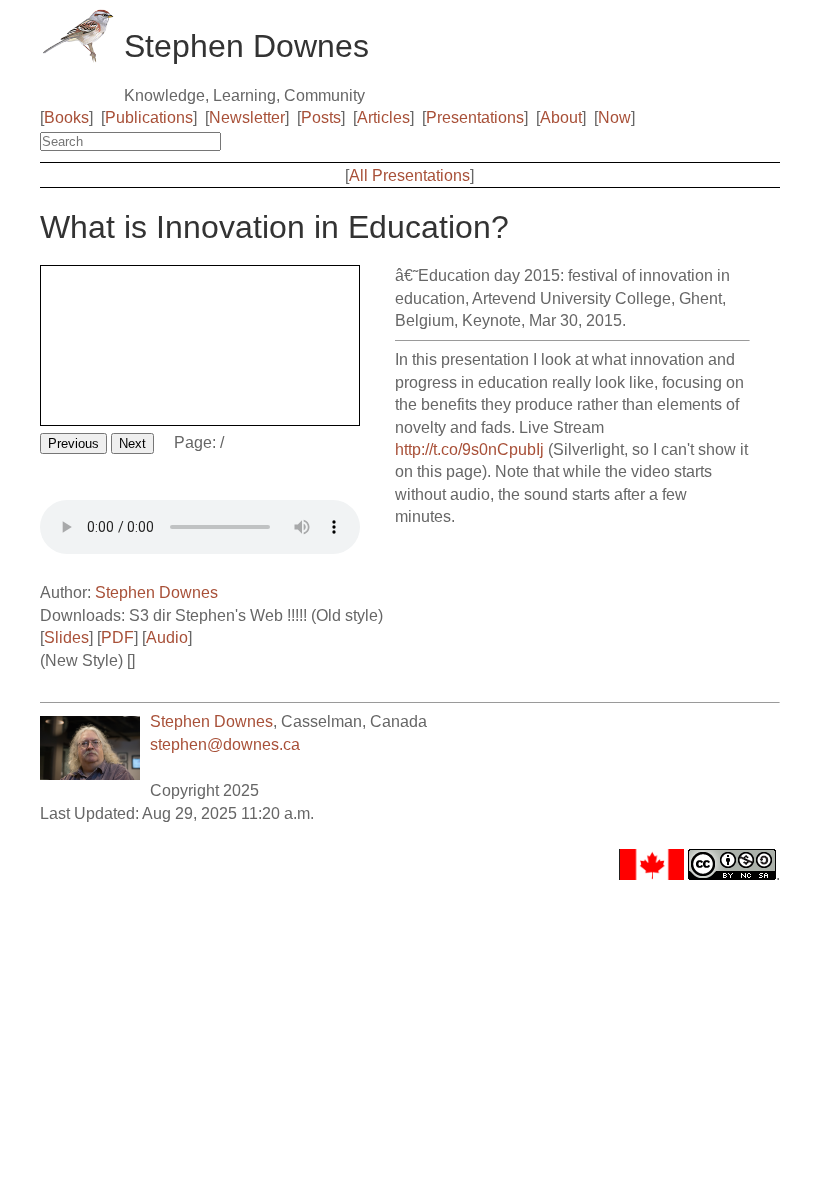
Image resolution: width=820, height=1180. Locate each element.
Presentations (475, 117)
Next (132, 443)
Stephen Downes (156, 592)
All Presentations (409, 175)
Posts (321, 117)
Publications (149, 117)
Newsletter (247, 117)
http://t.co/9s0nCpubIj (469, 449)
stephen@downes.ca (225, 744)
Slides (66, 637)
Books (66, 117)
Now (614, 117)
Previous (73, 443)
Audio (167, 637)
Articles (383, 117)
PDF (117, 637)
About (561, 117)
